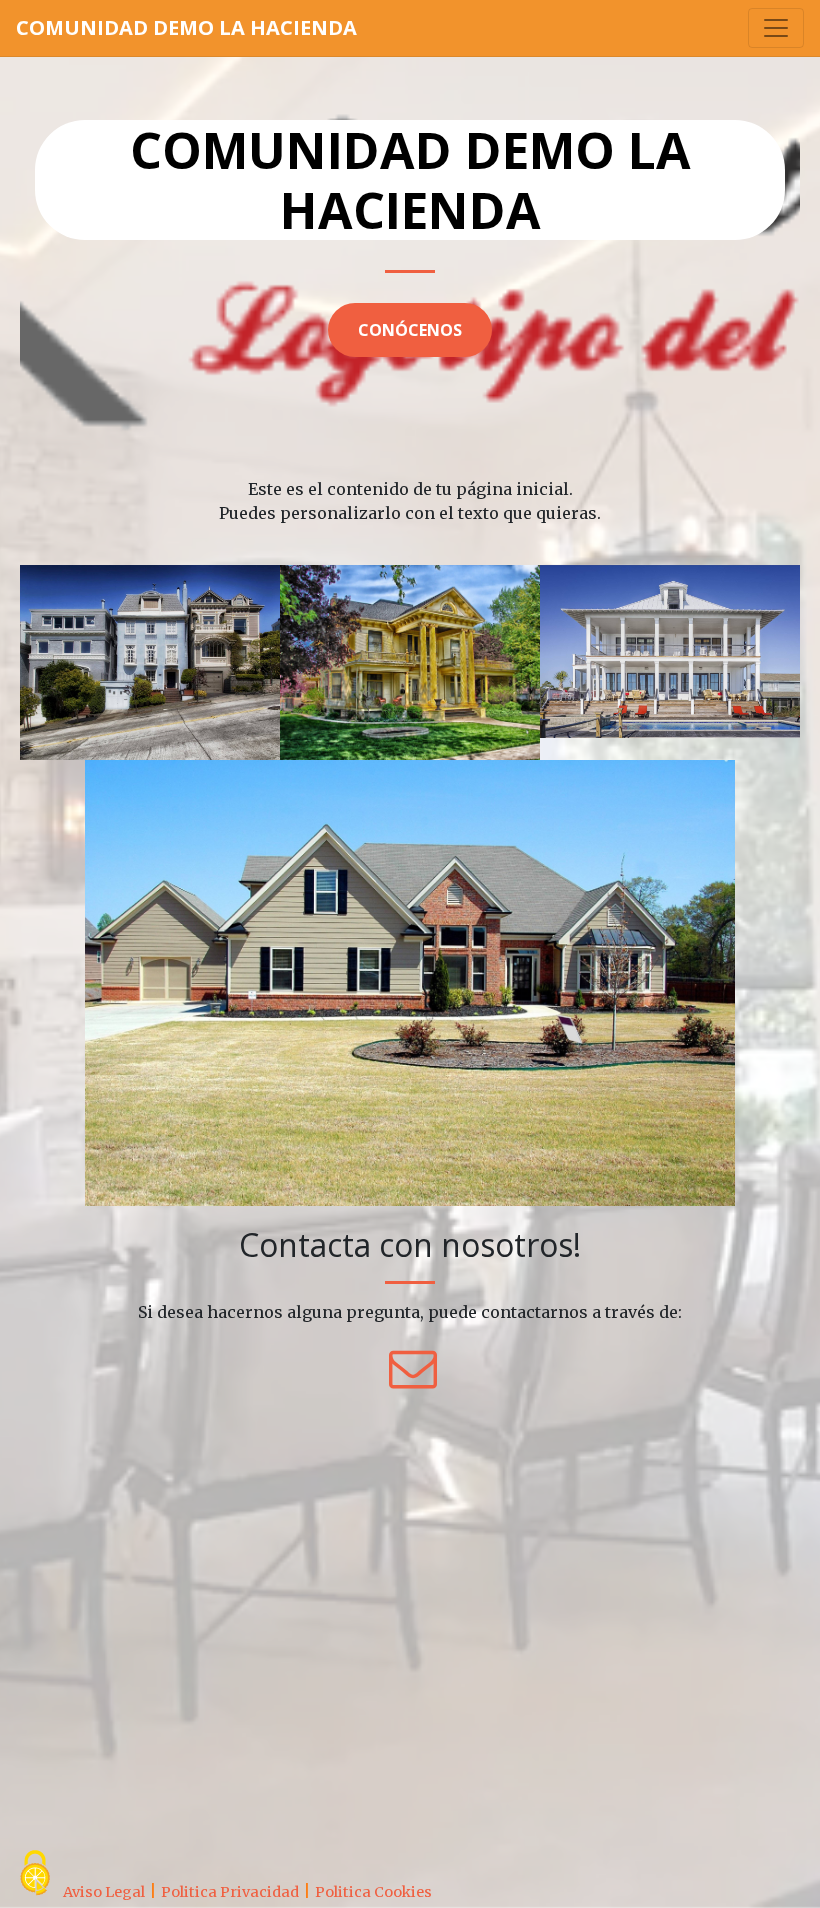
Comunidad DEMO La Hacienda (186, 27)
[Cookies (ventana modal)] (35, 1874)
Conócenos (410, 330)
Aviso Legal (104, 1892)
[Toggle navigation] (776, 28)
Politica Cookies (373, 1892)
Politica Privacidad (230, 1892)
